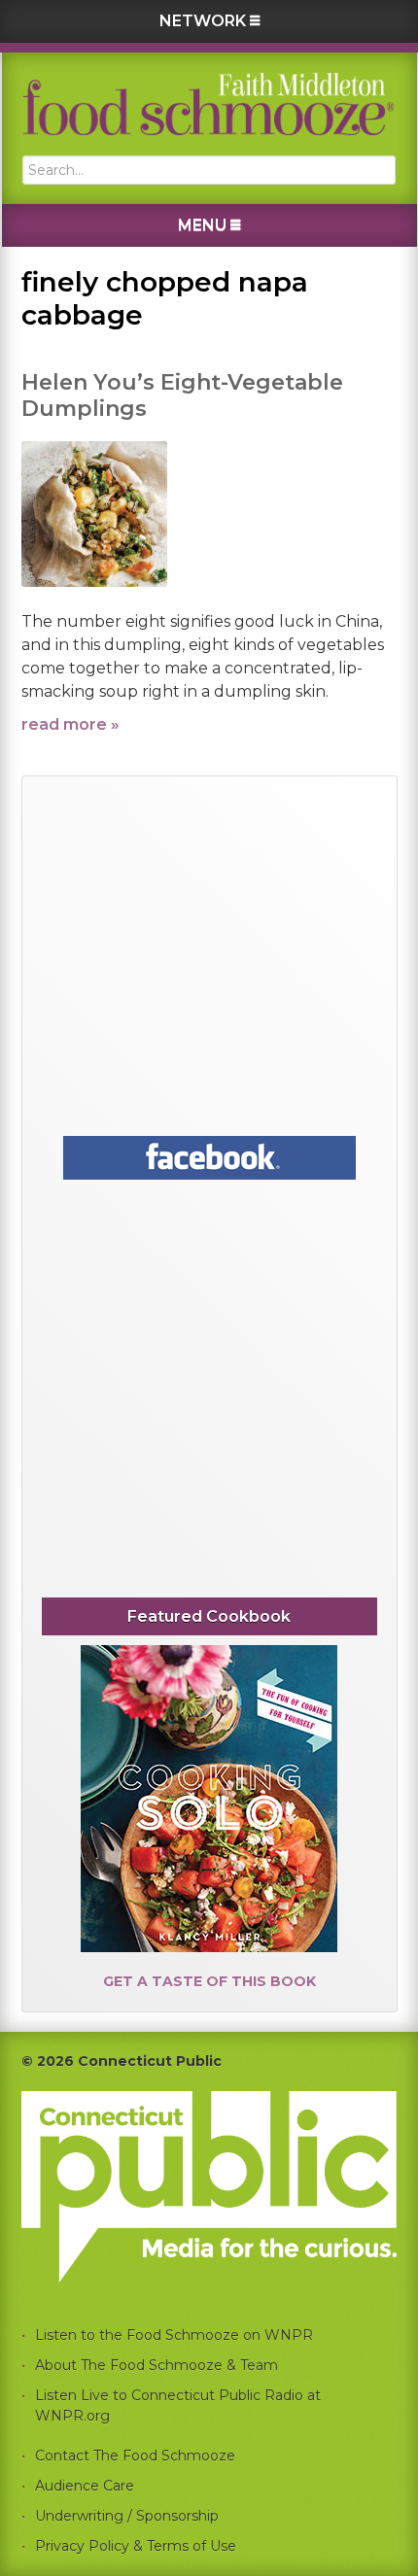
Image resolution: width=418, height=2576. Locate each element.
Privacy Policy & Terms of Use (136, 2546)
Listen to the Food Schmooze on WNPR (174, 2335)
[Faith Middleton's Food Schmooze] (209, 104)
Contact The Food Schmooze (135, 2456)
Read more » (70, 724)
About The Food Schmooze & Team (157, 2365)
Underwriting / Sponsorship (127, 2516)
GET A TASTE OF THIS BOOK (209, 1981)
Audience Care (85, 2486)
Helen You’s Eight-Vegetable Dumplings (182, 395)
